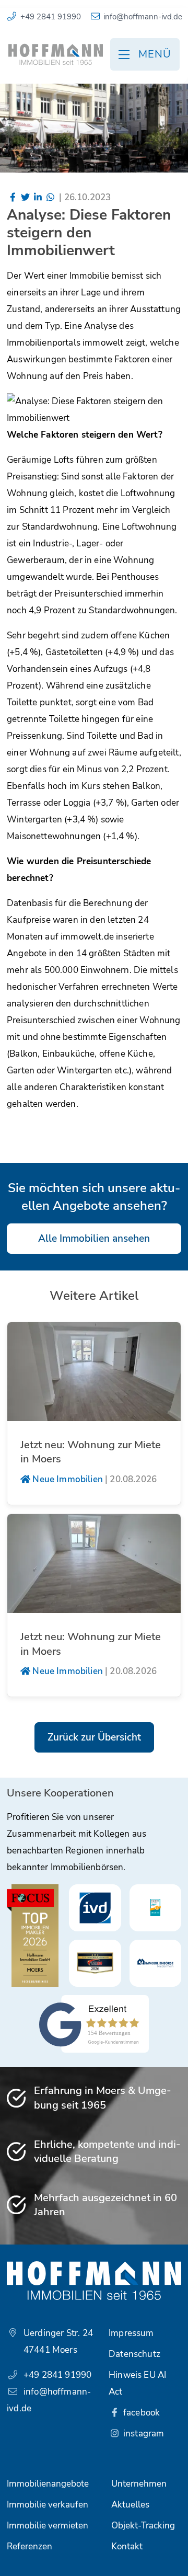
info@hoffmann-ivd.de (143, 17)
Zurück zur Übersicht (94, 1737)
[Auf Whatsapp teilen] (50, 197)
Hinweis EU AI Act (137, 2383)
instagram (143, 2434)
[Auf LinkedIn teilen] (38, 197)
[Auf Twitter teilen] (26, 197)
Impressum (131, 2333)
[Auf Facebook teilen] (13, 197)
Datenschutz (134, 2354)
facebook (141, 2413)
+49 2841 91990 (51, 17)
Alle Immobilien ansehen (94, 1239)
